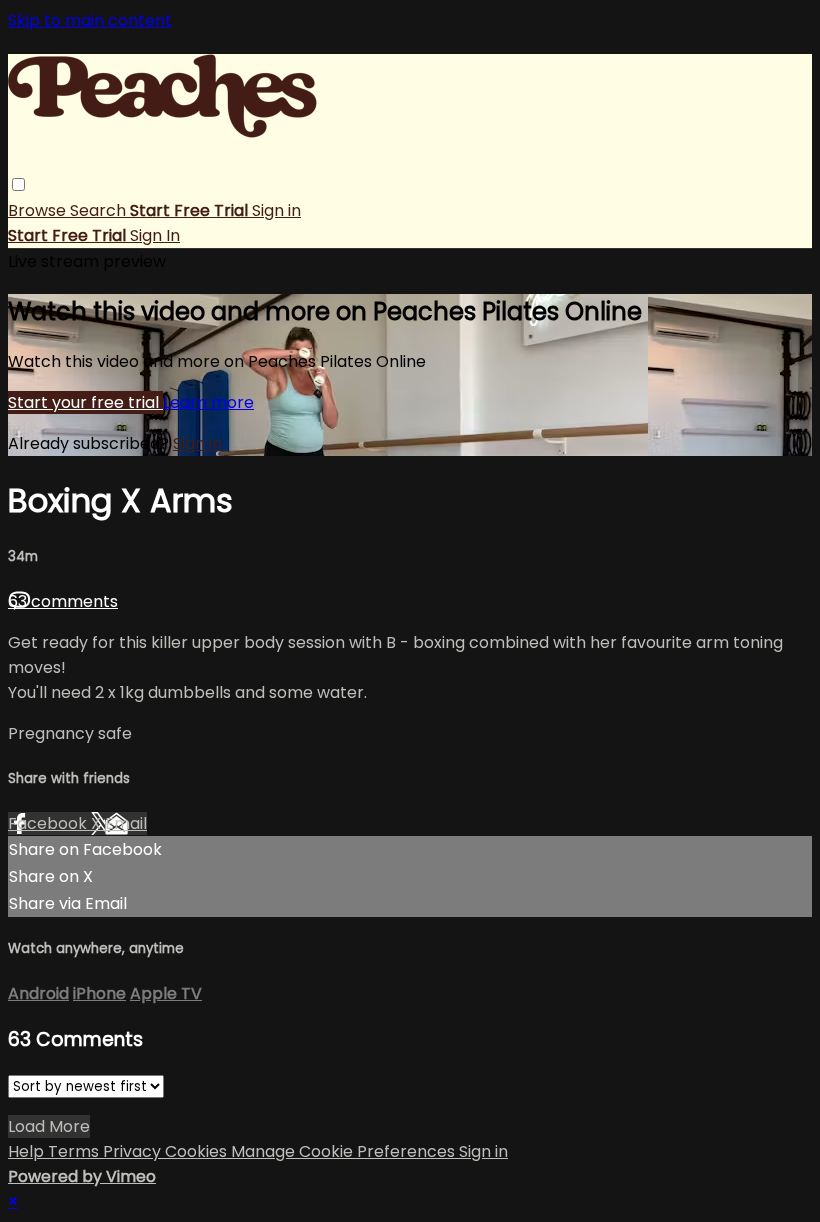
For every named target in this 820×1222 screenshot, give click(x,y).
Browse (39, 210)
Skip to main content (90, 20)
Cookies (198, 1151)
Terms (75, 1151)
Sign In (155, 235)
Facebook (49, 823)
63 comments (63, 601)
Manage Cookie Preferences (345, 1151)
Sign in (276, 210)
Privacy (134, 1151)
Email (126, 823)
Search (100, 210)
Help (28, 1151)
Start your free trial (85, 402)
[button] (18, 184)
